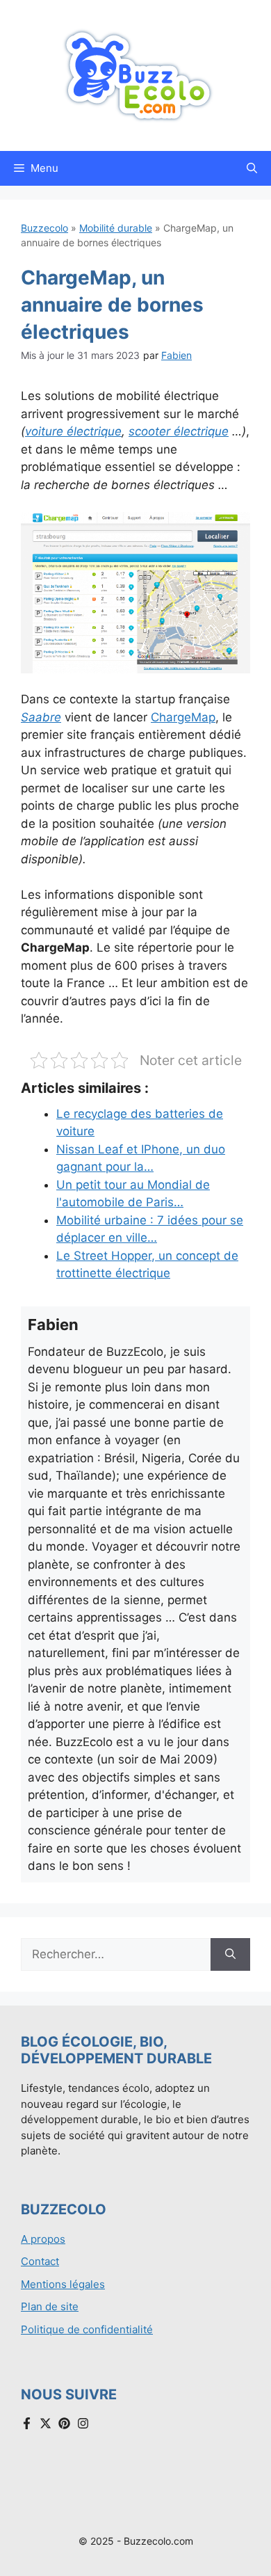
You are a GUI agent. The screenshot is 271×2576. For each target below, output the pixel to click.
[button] (252, 168)
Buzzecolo (44, 228)
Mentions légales (63, 2284)
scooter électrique (179, 431)
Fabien (176, 355)
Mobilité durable (116, 228)
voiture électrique (73, 431)
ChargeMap (183, 717)
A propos (43, 2239)
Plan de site (50, 2306)
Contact (40, 2261)
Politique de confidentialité (87, 2329)
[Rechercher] (230, 1955)
